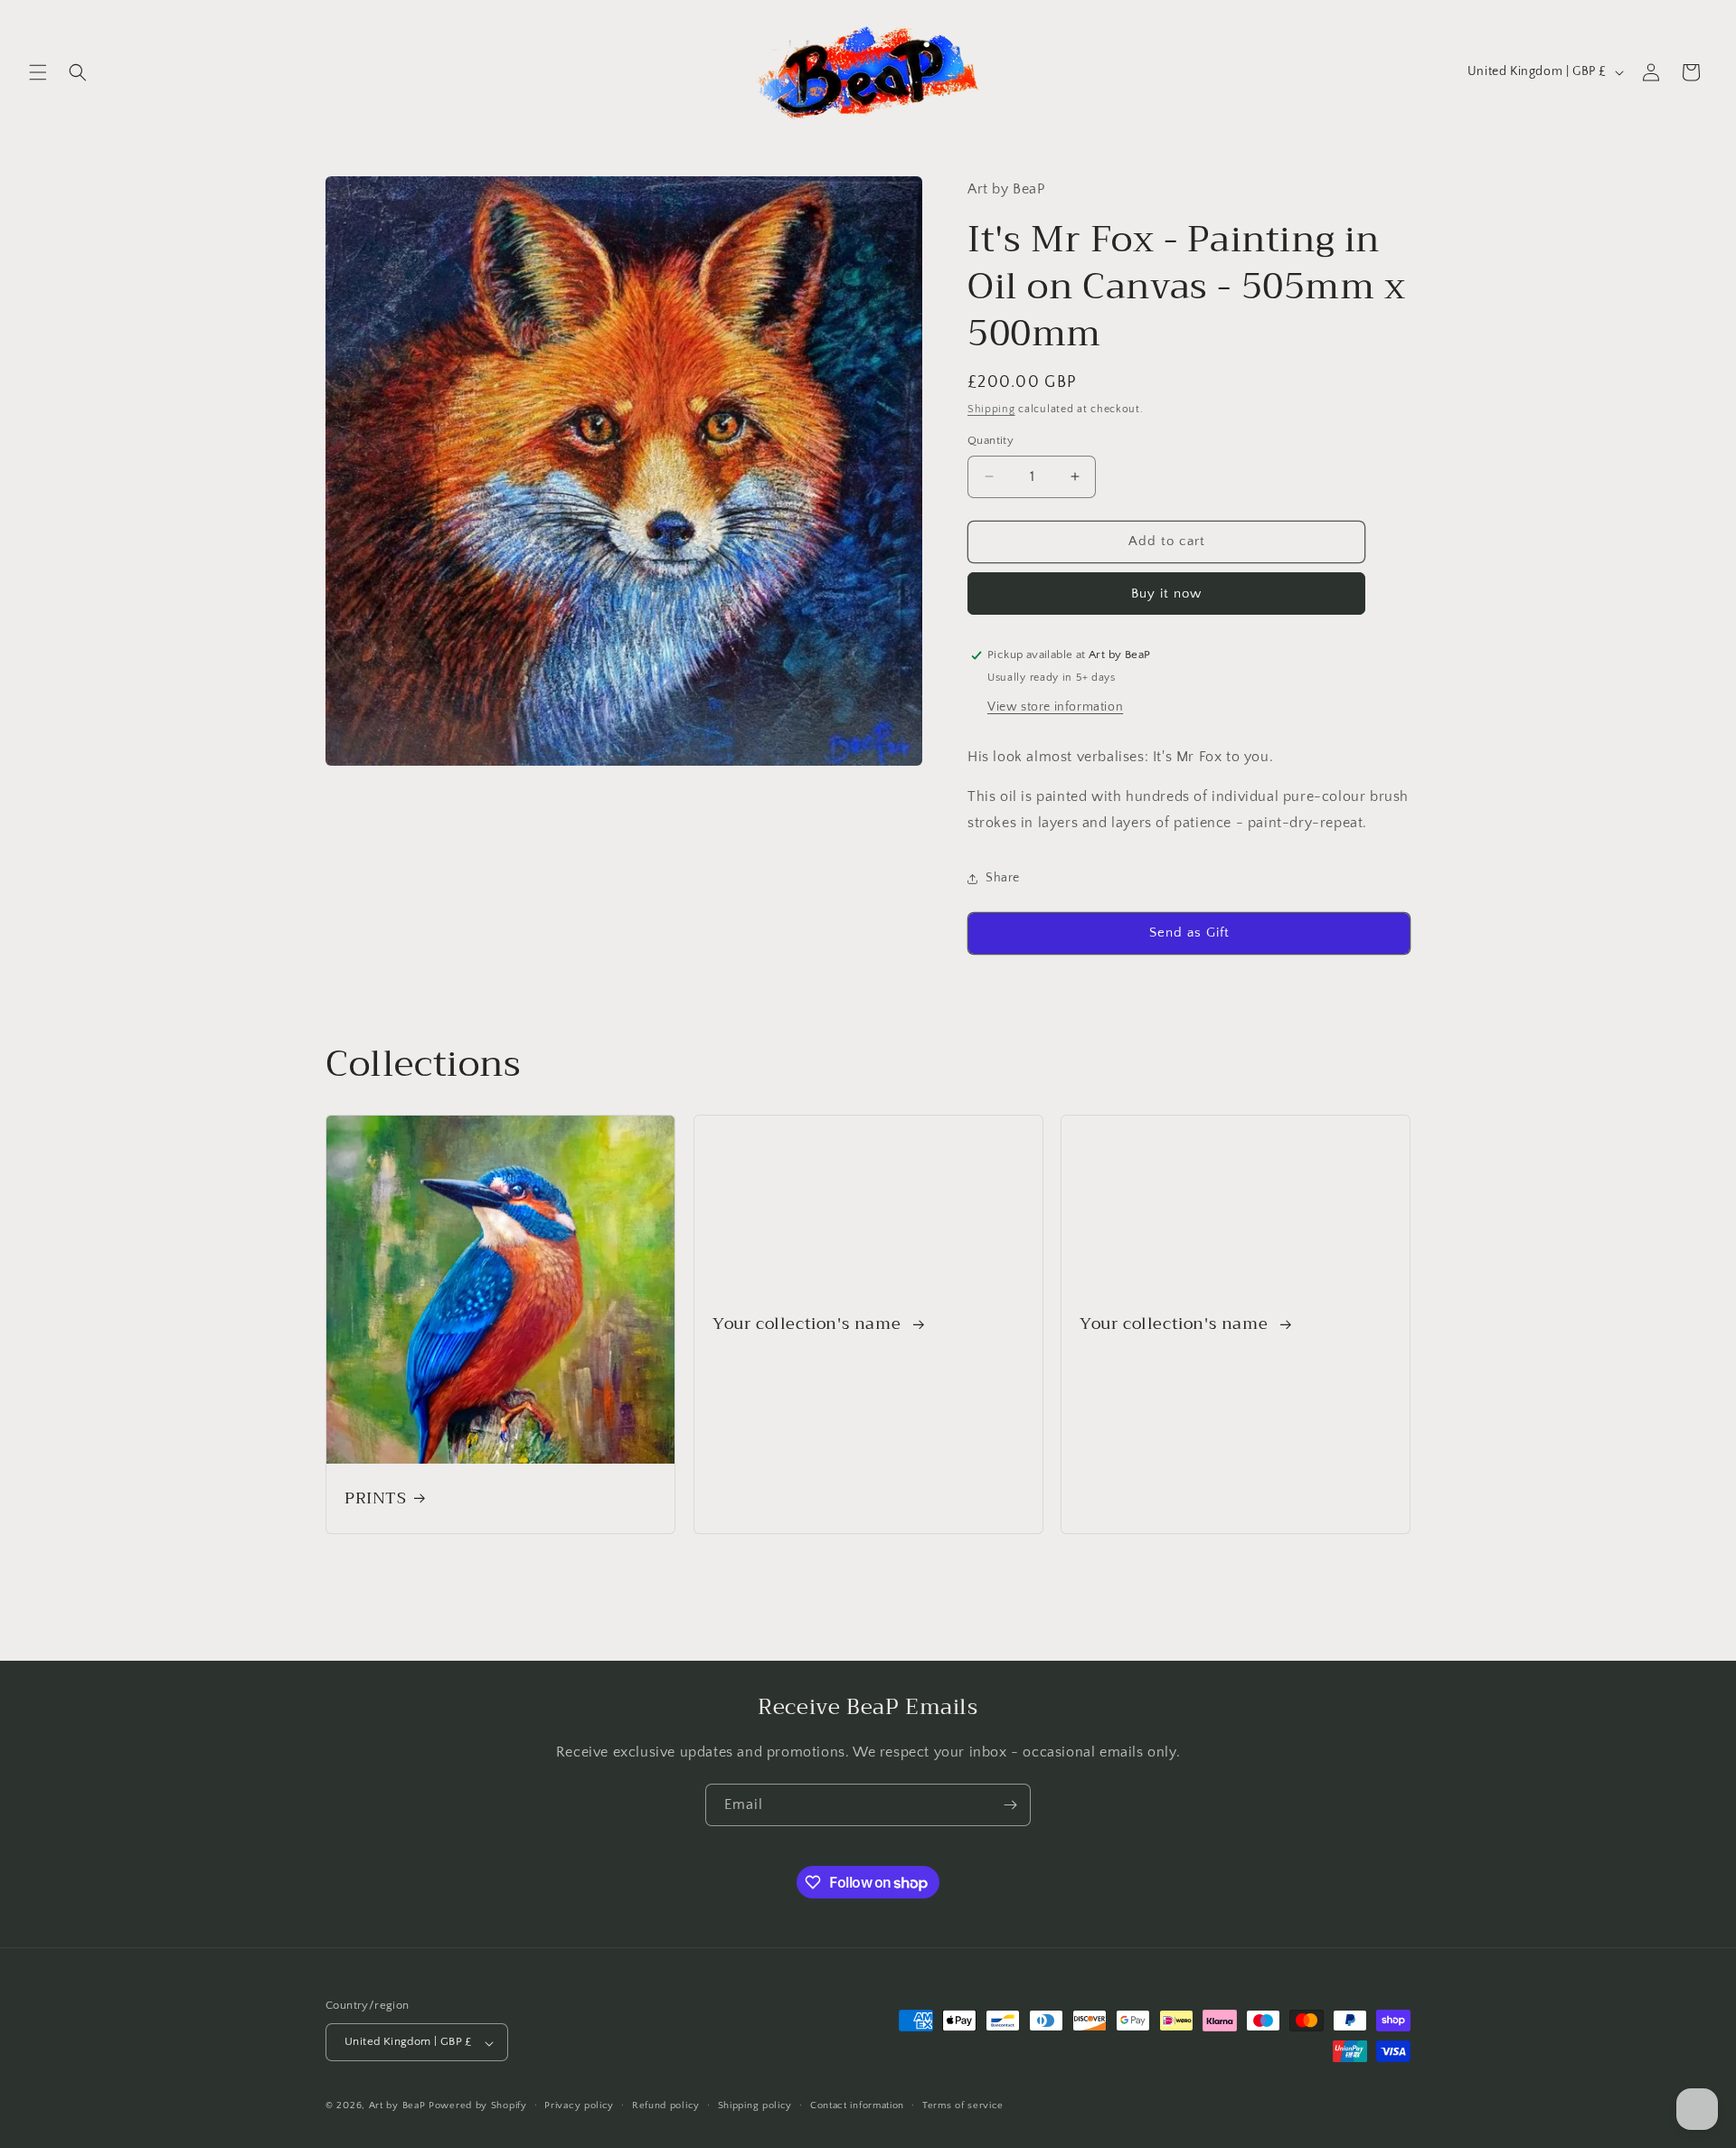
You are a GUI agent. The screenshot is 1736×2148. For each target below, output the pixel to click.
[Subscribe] (1010, 1805)
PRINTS (376, 1498)
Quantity (991, 440)
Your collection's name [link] (809, 1324)
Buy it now (1166, 594)
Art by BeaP (397, 2106)
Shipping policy (755, 2106)
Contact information (857, 2106)
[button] (38, 72)
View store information (1055, 707)
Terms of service (963, 2106)
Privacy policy (579, 2106)
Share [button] (1003, 878)
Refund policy (666, 2106)
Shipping (991, 409)
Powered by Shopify (478, 2106)
